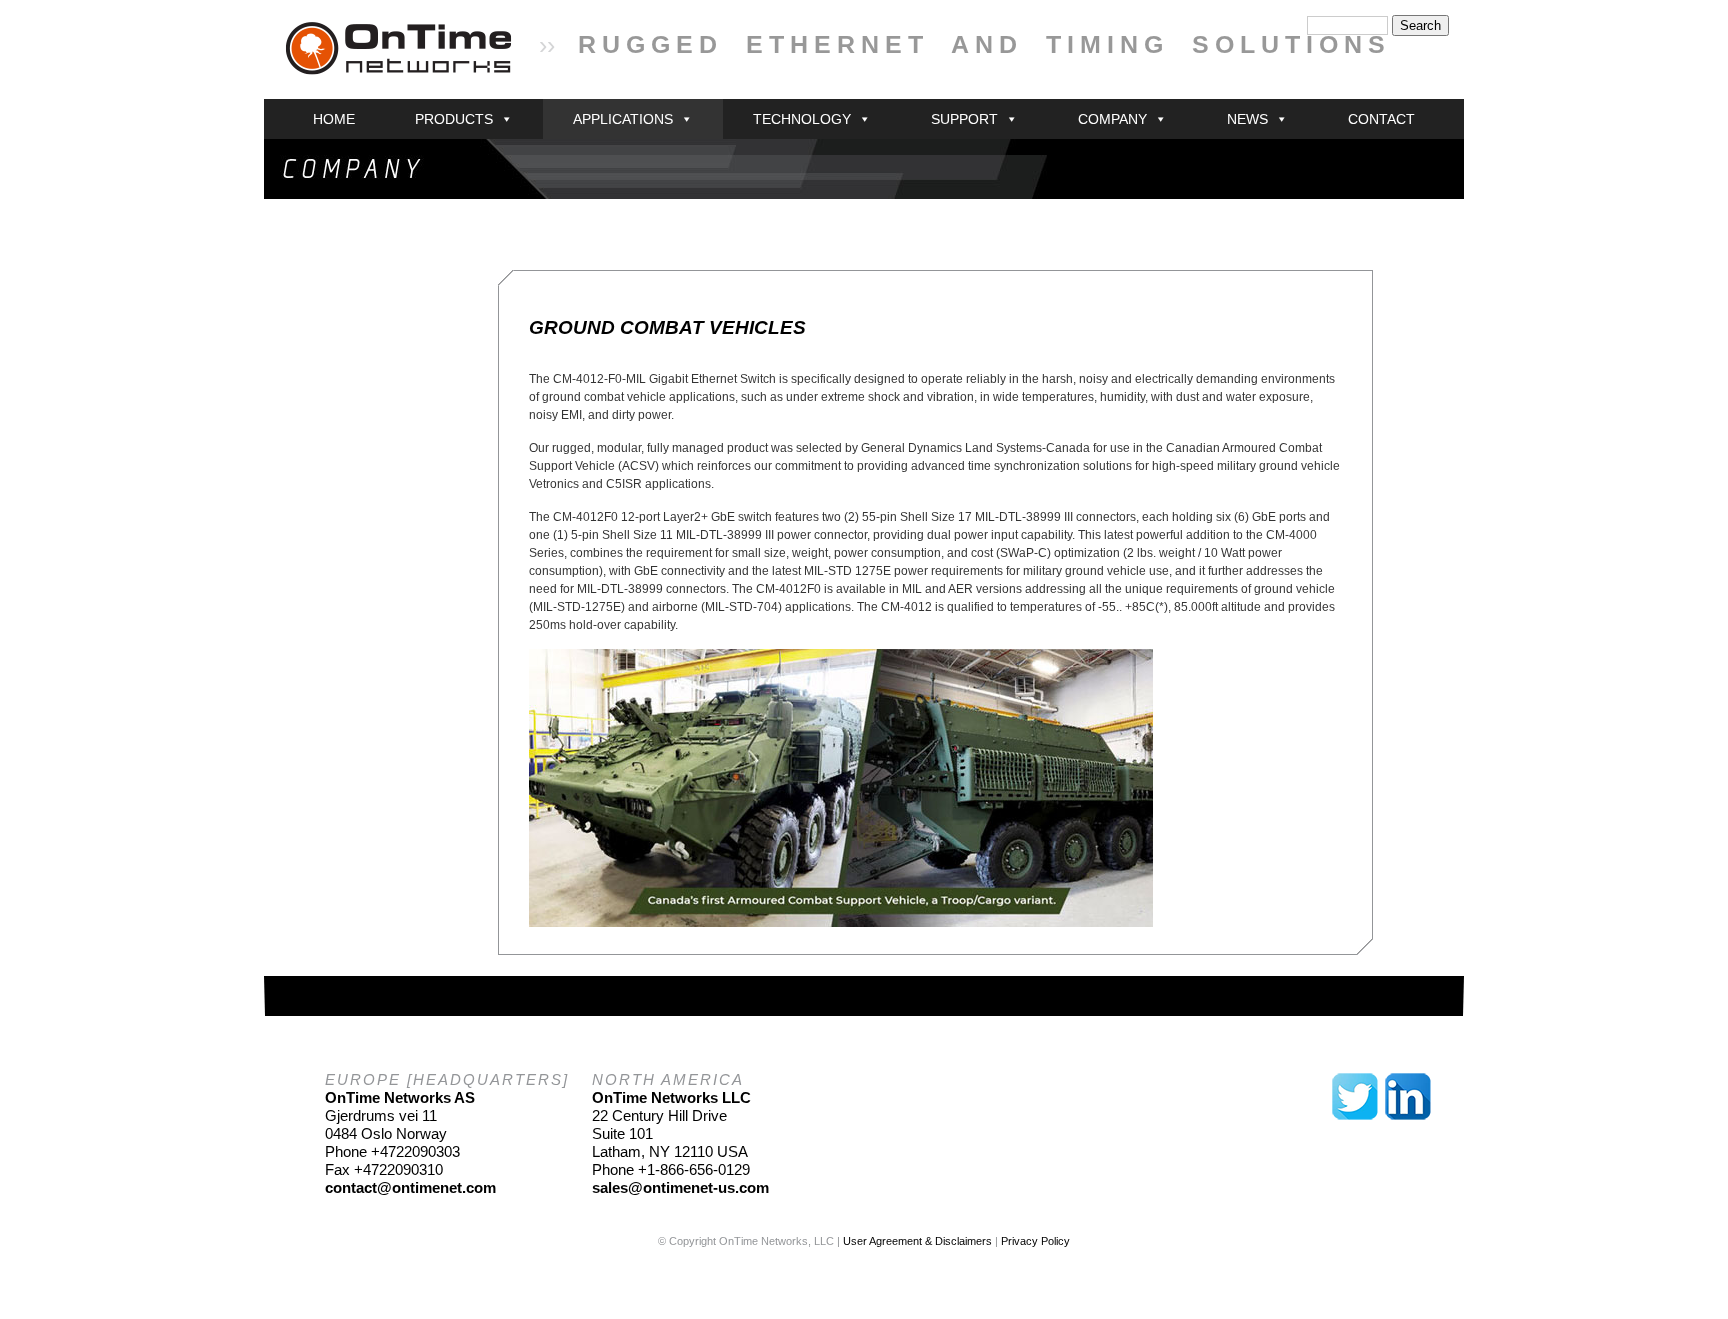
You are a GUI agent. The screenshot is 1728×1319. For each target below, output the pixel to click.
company (1112, 119)
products (454, 119)
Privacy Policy (1035, 1241)
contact (1381, 119)
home (334, 119)
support (964, 119)
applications (623, 119)
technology (802, 119)
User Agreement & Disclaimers (917, 1241)
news (1247, 119)
